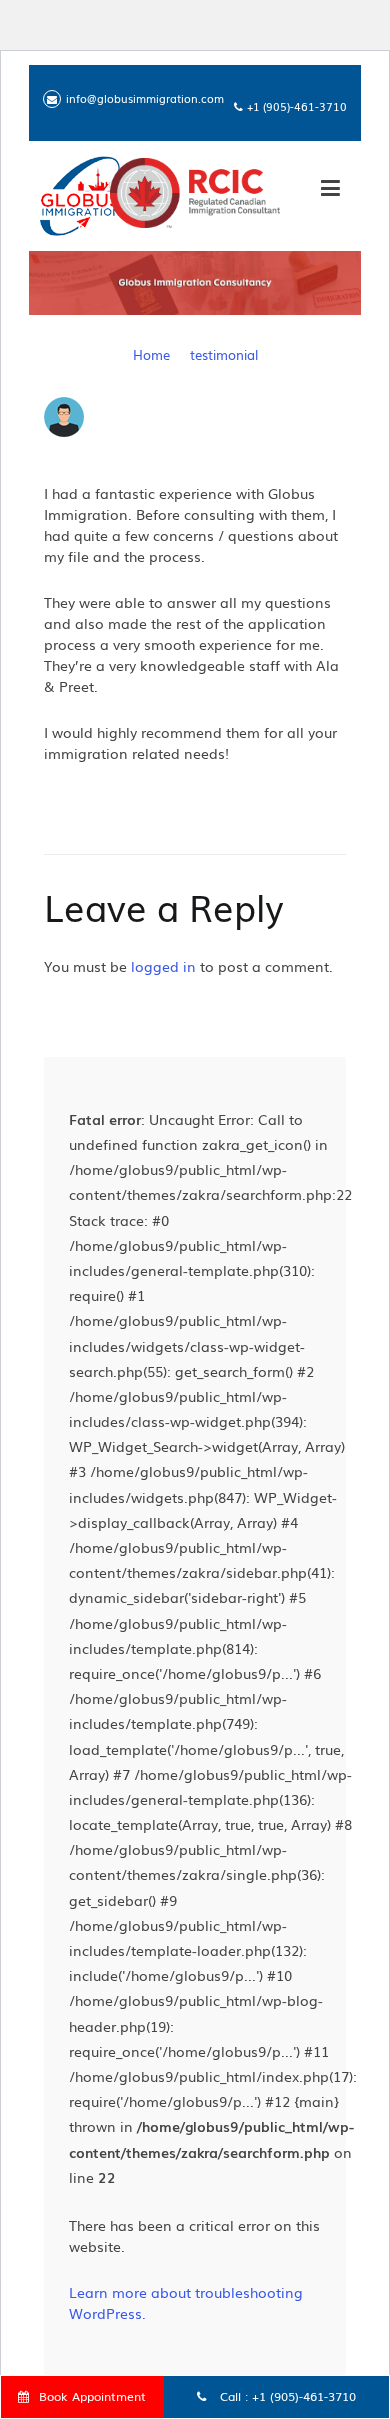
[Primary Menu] (330, 191)
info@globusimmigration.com (145, 98)
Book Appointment (92, 2396)
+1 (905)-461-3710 (304, 2396)
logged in (163, 966)
